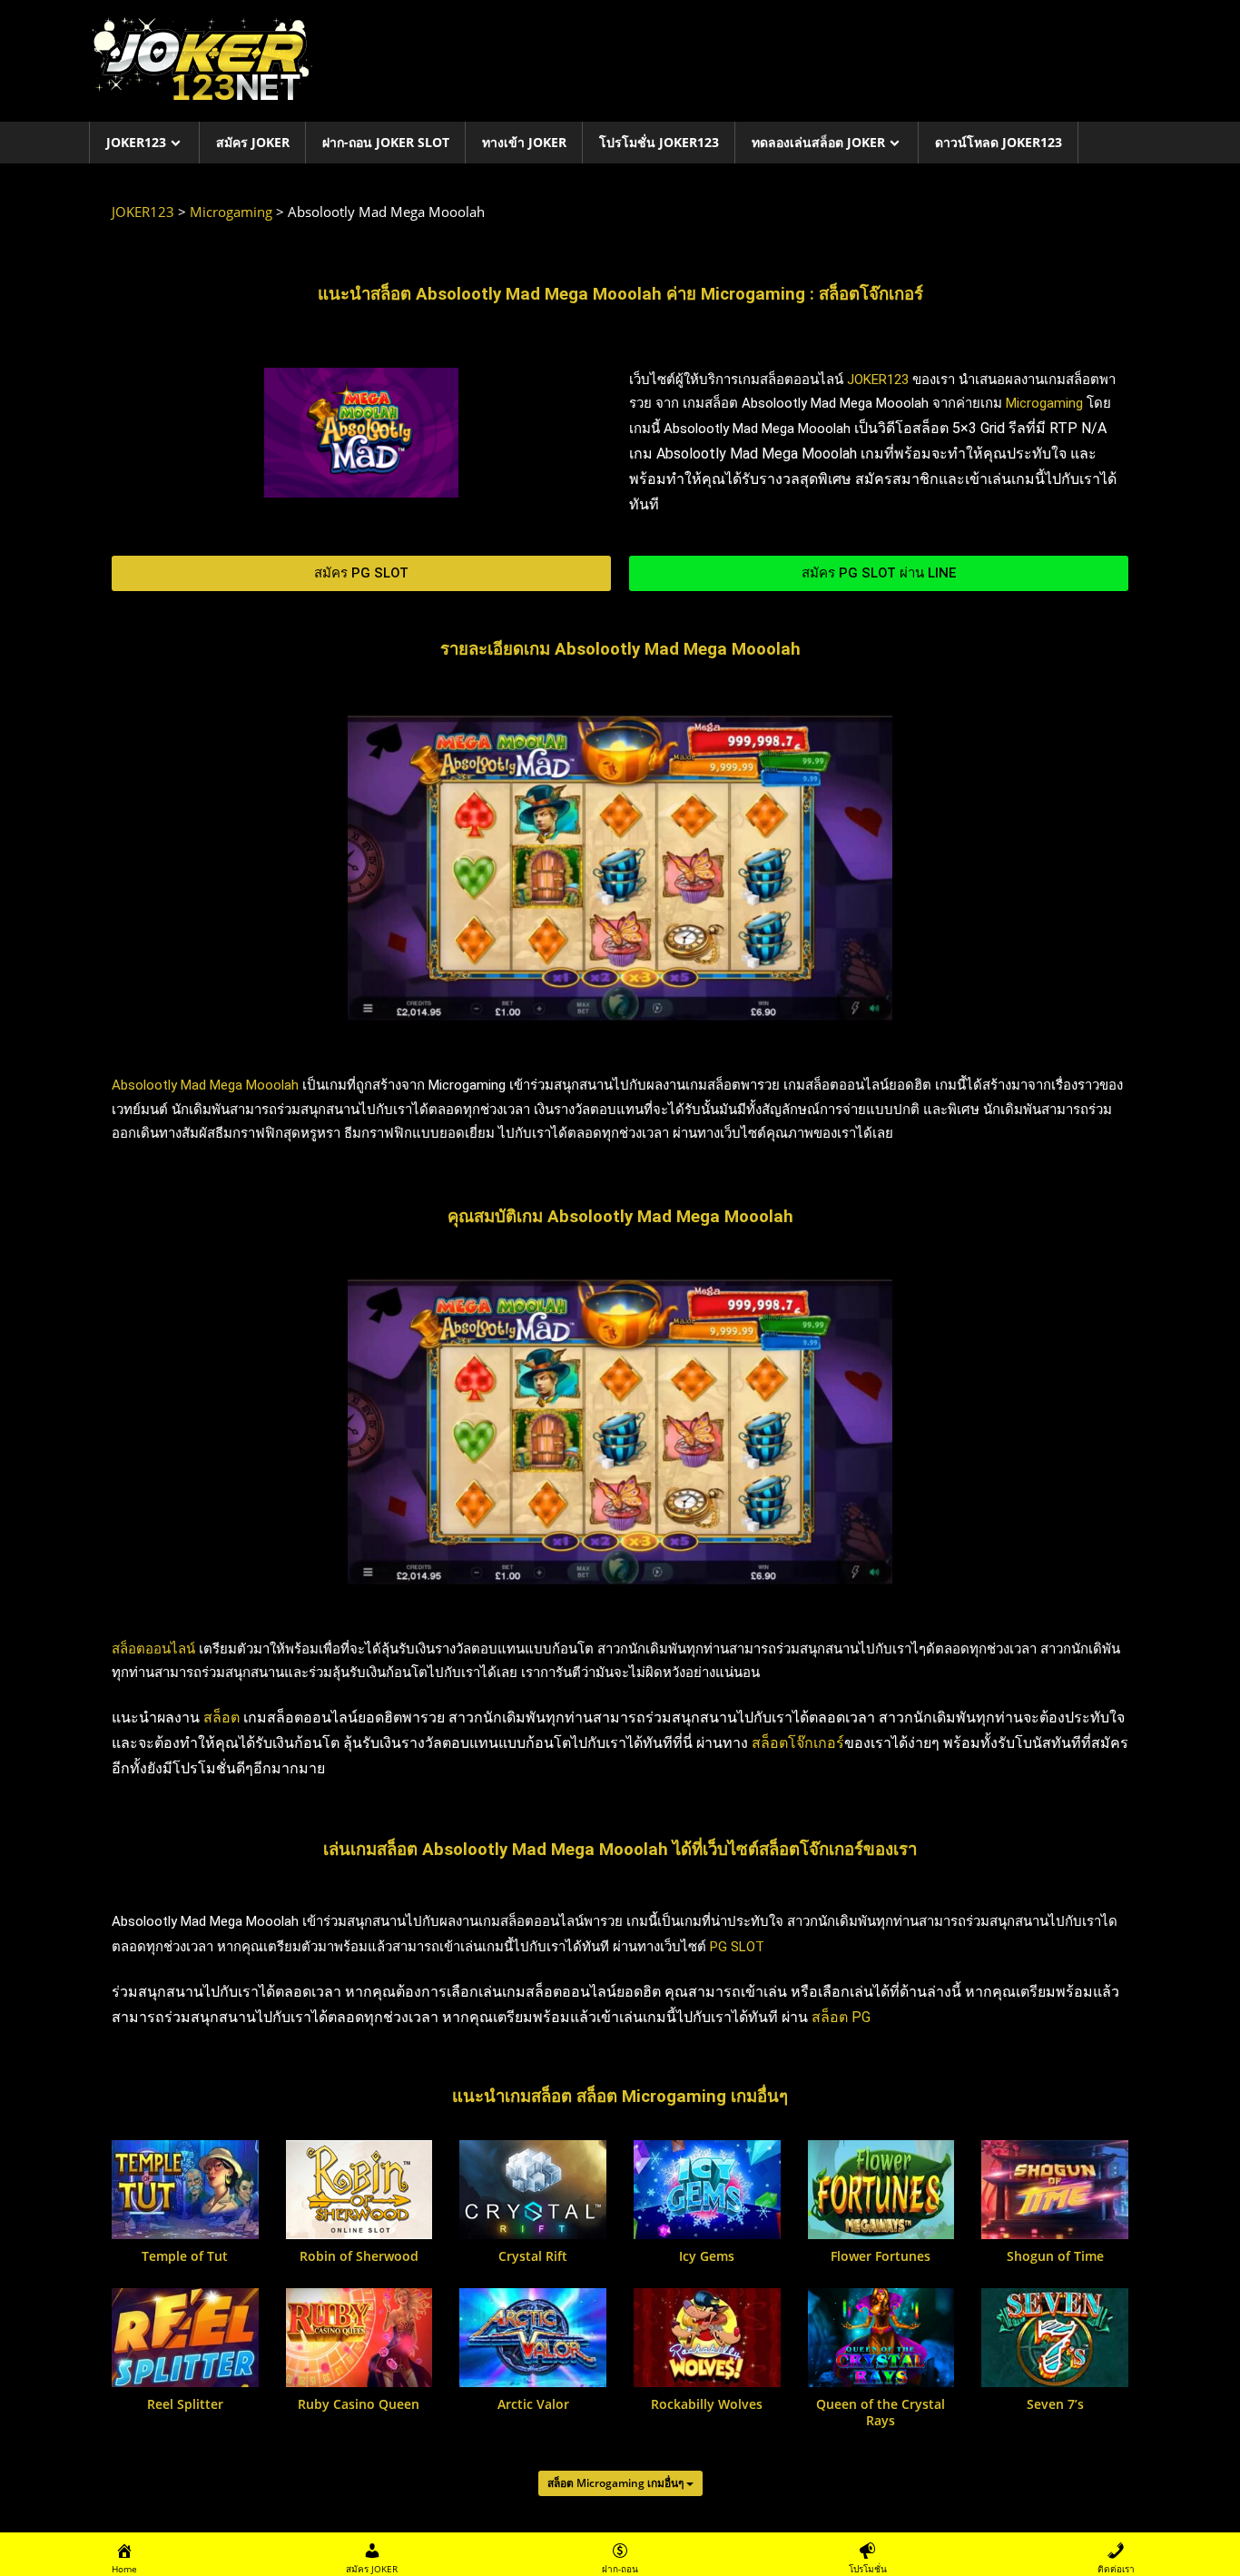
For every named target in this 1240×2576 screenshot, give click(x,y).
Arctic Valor (533, 2404)
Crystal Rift (533, 2256)
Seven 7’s (1055, 2404)
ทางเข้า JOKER (524, 142)
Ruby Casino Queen (359, 2404)
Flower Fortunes (881, 2256)
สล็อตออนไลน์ (153, 1649)
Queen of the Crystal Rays (881, 2413)
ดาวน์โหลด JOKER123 (999, 142)
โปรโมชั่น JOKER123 (659, 142)
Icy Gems (707, 2256)
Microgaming (1044, 403)
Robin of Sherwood (359, 2256)
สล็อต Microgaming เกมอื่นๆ (617, 2483)
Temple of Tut (185, 2256)
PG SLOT (737, 1947)
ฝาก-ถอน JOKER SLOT (386, 142)
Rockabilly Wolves (707, 2404)
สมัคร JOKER (253, 142)
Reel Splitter (185, 2404)
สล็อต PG (841, 2017)
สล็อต (221, 1717)
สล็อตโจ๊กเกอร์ (798, 1743)
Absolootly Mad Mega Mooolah (205, 1085)
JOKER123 (136, 142)
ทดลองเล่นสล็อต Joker (818, 142)
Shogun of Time (1055, 2256)
